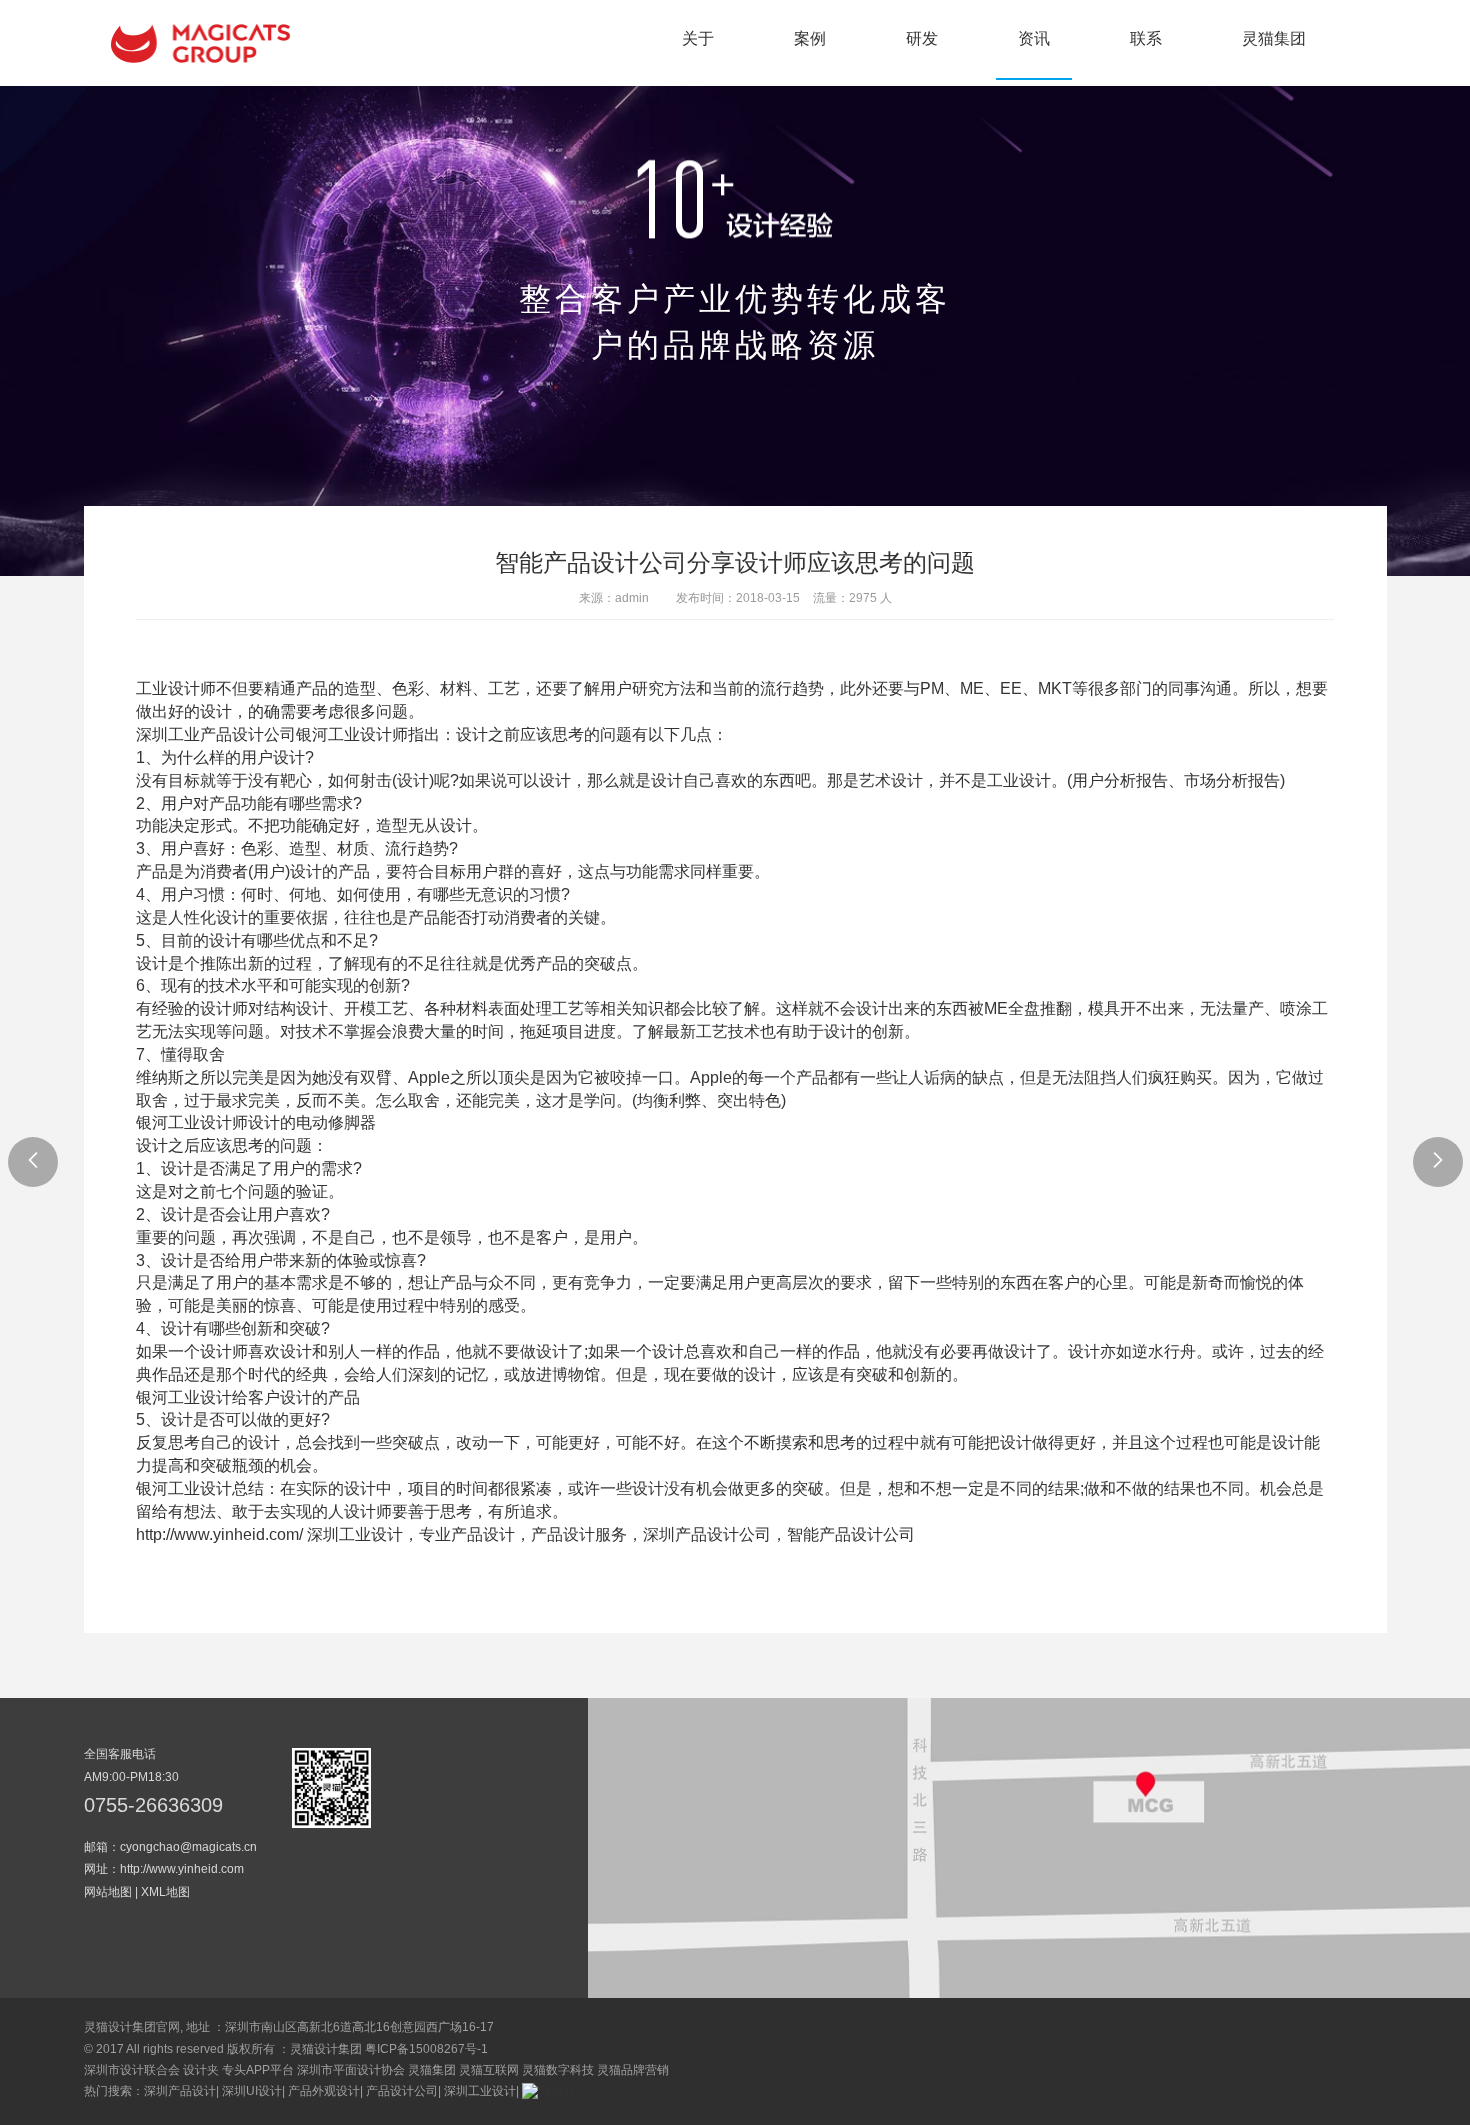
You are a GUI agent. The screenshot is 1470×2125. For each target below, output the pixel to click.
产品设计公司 (402, 2091)
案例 (810, 38)
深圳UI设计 (252, 2091)
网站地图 (108, 1892)
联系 (1146, 38)
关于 (698, 38)
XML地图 (165, 1892)
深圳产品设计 (180, 2091)
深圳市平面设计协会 (351, 2070)
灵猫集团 (1274, 38)
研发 (922, 38)
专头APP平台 (258, 2070)
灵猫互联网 (489, 2070)
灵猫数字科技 (558, 2070)
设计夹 (201, 2070)
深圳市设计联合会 (132, 2070)
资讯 (1034, 38)
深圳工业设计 (480, 2091)
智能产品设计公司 (851, 1534)
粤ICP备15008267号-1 (426, 2049)
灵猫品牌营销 (633, 2070)
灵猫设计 (200, 43)
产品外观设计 (324, 2091)
